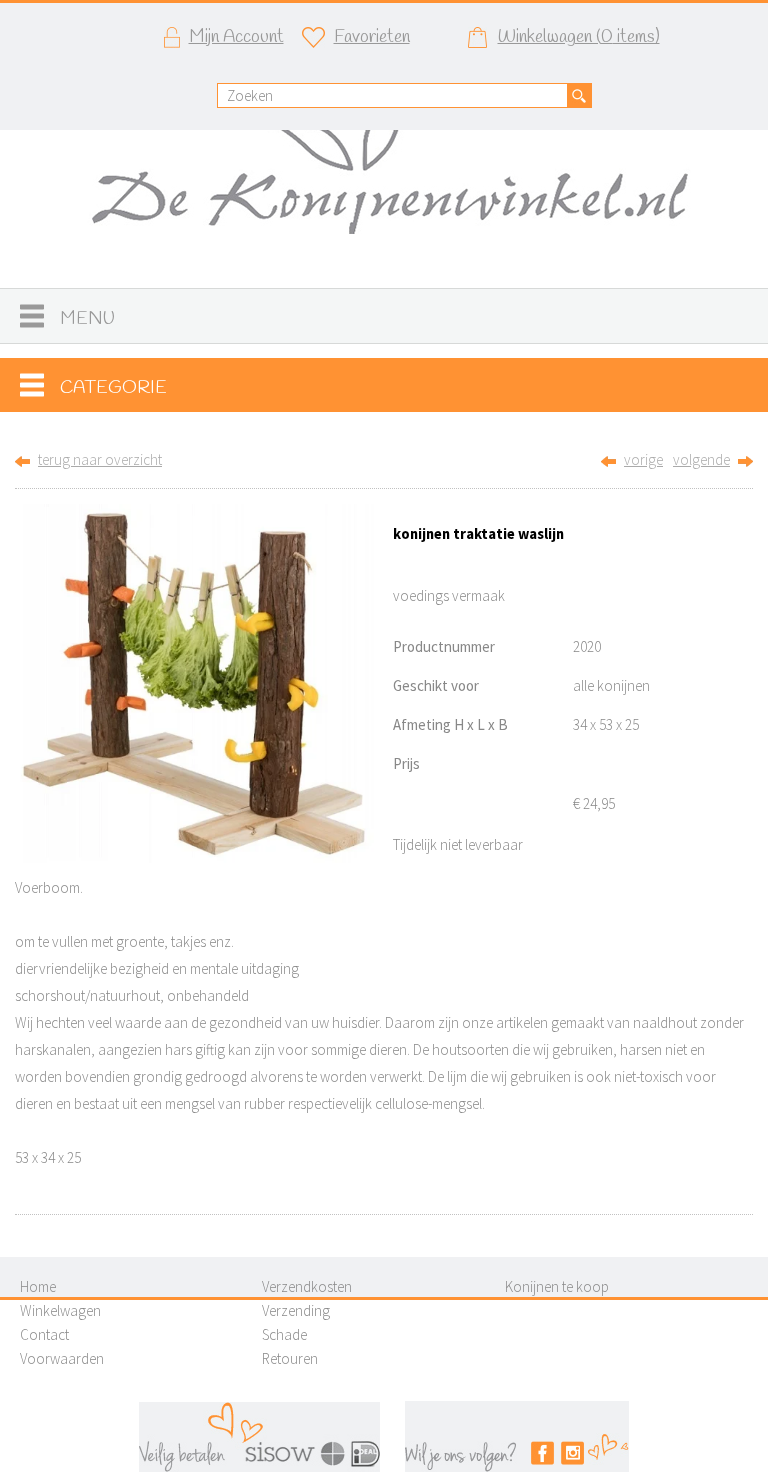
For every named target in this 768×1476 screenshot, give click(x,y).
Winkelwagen (60, 1310)
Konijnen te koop (557, 1286)
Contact (44, 1334)
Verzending (296, 1310)
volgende (701, 459)
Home (38, 1286)
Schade (284, 1334)
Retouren (290, 1358)
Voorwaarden (62, 1358)
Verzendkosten (307, 1286)
